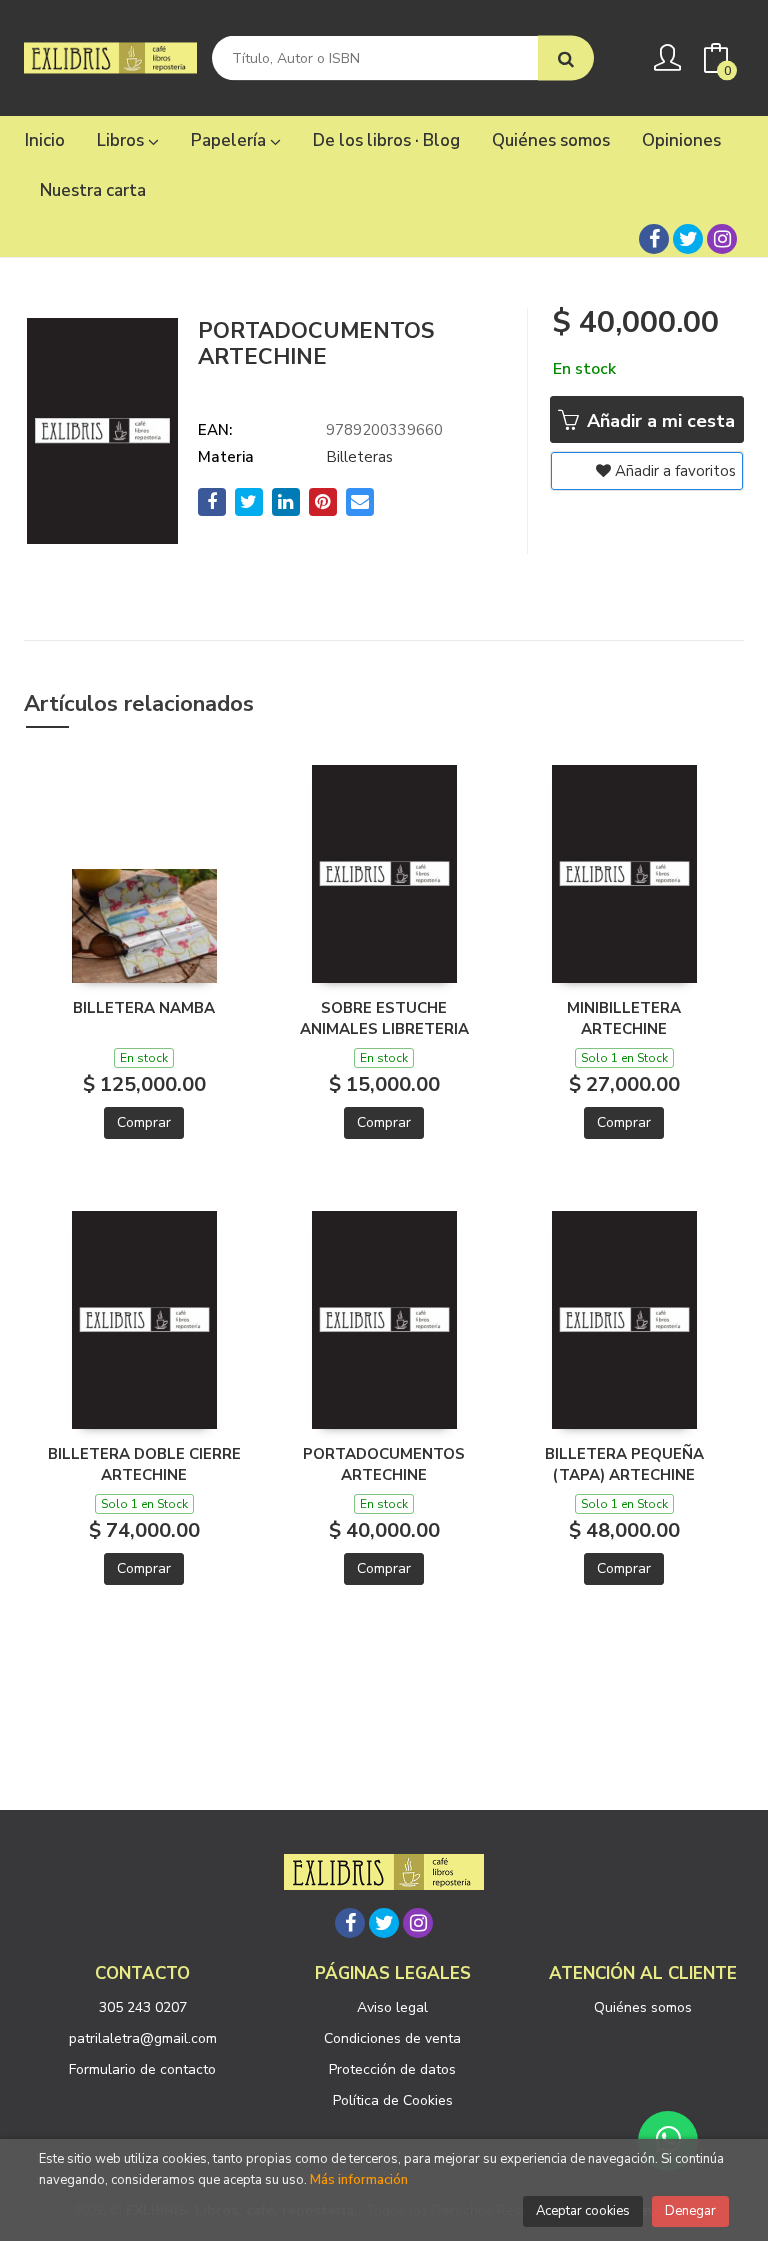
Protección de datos (392, 2069)
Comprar (144, 1122)
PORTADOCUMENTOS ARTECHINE (384, 1464)
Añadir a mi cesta (658, 421)
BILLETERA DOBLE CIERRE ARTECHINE (144, 1464)
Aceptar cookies (583, 2211)
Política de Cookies (393, 2100)
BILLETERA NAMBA (144, 1008)
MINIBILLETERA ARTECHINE (624, 1018)
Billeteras (359, 457)
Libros (122, 140)
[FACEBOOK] (654, 239)
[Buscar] (566, 58)
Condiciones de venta (392, 2038)
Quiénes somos (643, 2007)
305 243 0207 (143, 2007)
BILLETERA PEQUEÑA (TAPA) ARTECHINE (624, 1464)
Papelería (230, 140)
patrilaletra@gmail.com (143, 2038)
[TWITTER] (688, 239)
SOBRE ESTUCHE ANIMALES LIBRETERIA (384, 1018)
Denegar (690, 2211)
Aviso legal (392, 2007)
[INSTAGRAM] (722, 239)
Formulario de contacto (142, 2069)
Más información (359, 2180)
